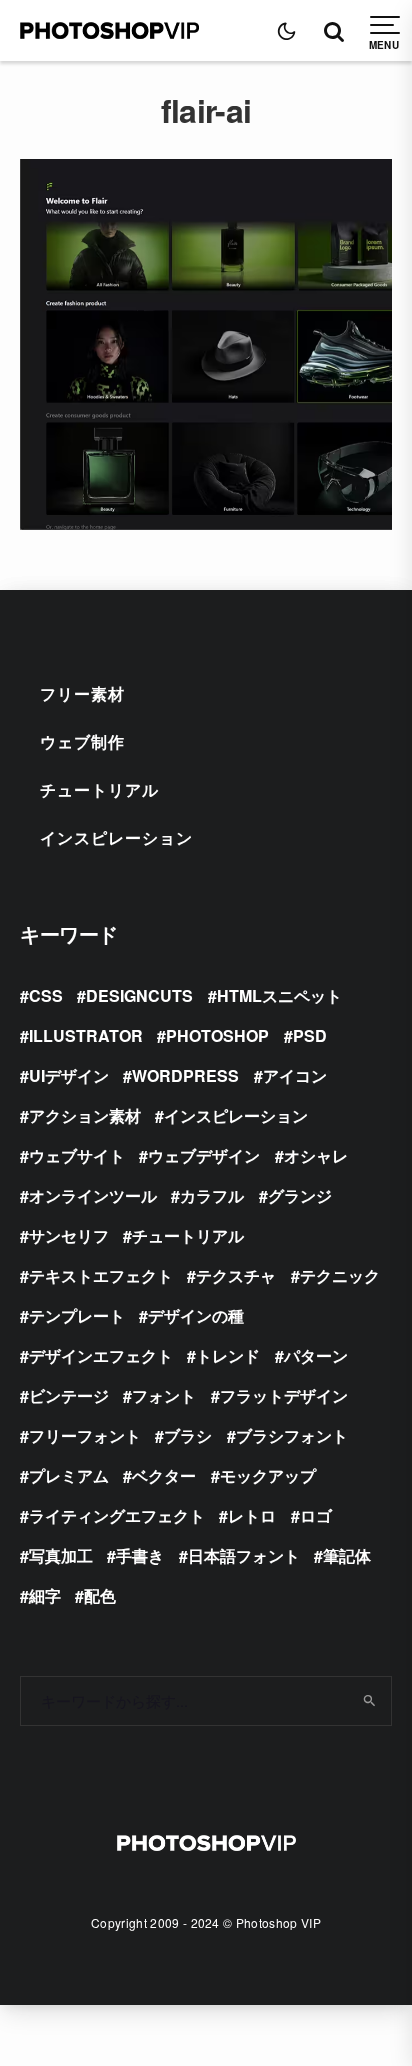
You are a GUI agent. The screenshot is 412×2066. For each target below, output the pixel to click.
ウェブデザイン (204, 1155)
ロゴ (316, 1515)
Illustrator (86, 1035)
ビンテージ (69, 1395)
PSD (310, 1035)
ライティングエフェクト (117, 1515)
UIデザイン (69, 1075)
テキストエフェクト (101, 1275)
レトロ (252, 1515)
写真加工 (61, 1555)
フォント (164, 1395)
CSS (46, 995)
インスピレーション (116, 837)
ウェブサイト (77, 1155)
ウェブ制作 (82, 741)
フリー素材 (82, 693)
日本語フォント (244, 1555)
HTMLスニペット (279, 995)
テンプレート (77, 1315)
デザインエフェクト (101, 1355)
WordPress (185, 1075)
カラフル (212, 1195)
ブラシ (188, 1435)
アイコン (295, 1075)
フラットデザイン (284, 1395)
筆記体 (347, 1555)
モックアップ (268, 1475)
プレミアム (69, 1475)
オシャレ (316, 1155)
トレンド (228, 1355)
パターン (316, 1355)
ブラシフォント (292, 1435)
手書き (140, 1555)
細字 (45, 1595)
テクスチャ (236, 1275)
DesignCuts (139, 995)
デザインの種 (196, 1315)
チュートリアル (99, 789)
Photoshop (217, 1035)
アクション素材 (85, 1115)
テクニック (340, 1275)
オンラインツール (93, 1195)
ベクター (164, 1475)
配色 (100, 1595)
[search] (369, 1701)
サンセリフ (69, 1235)
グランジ (300, 1195)
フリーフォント (85, 1435)
